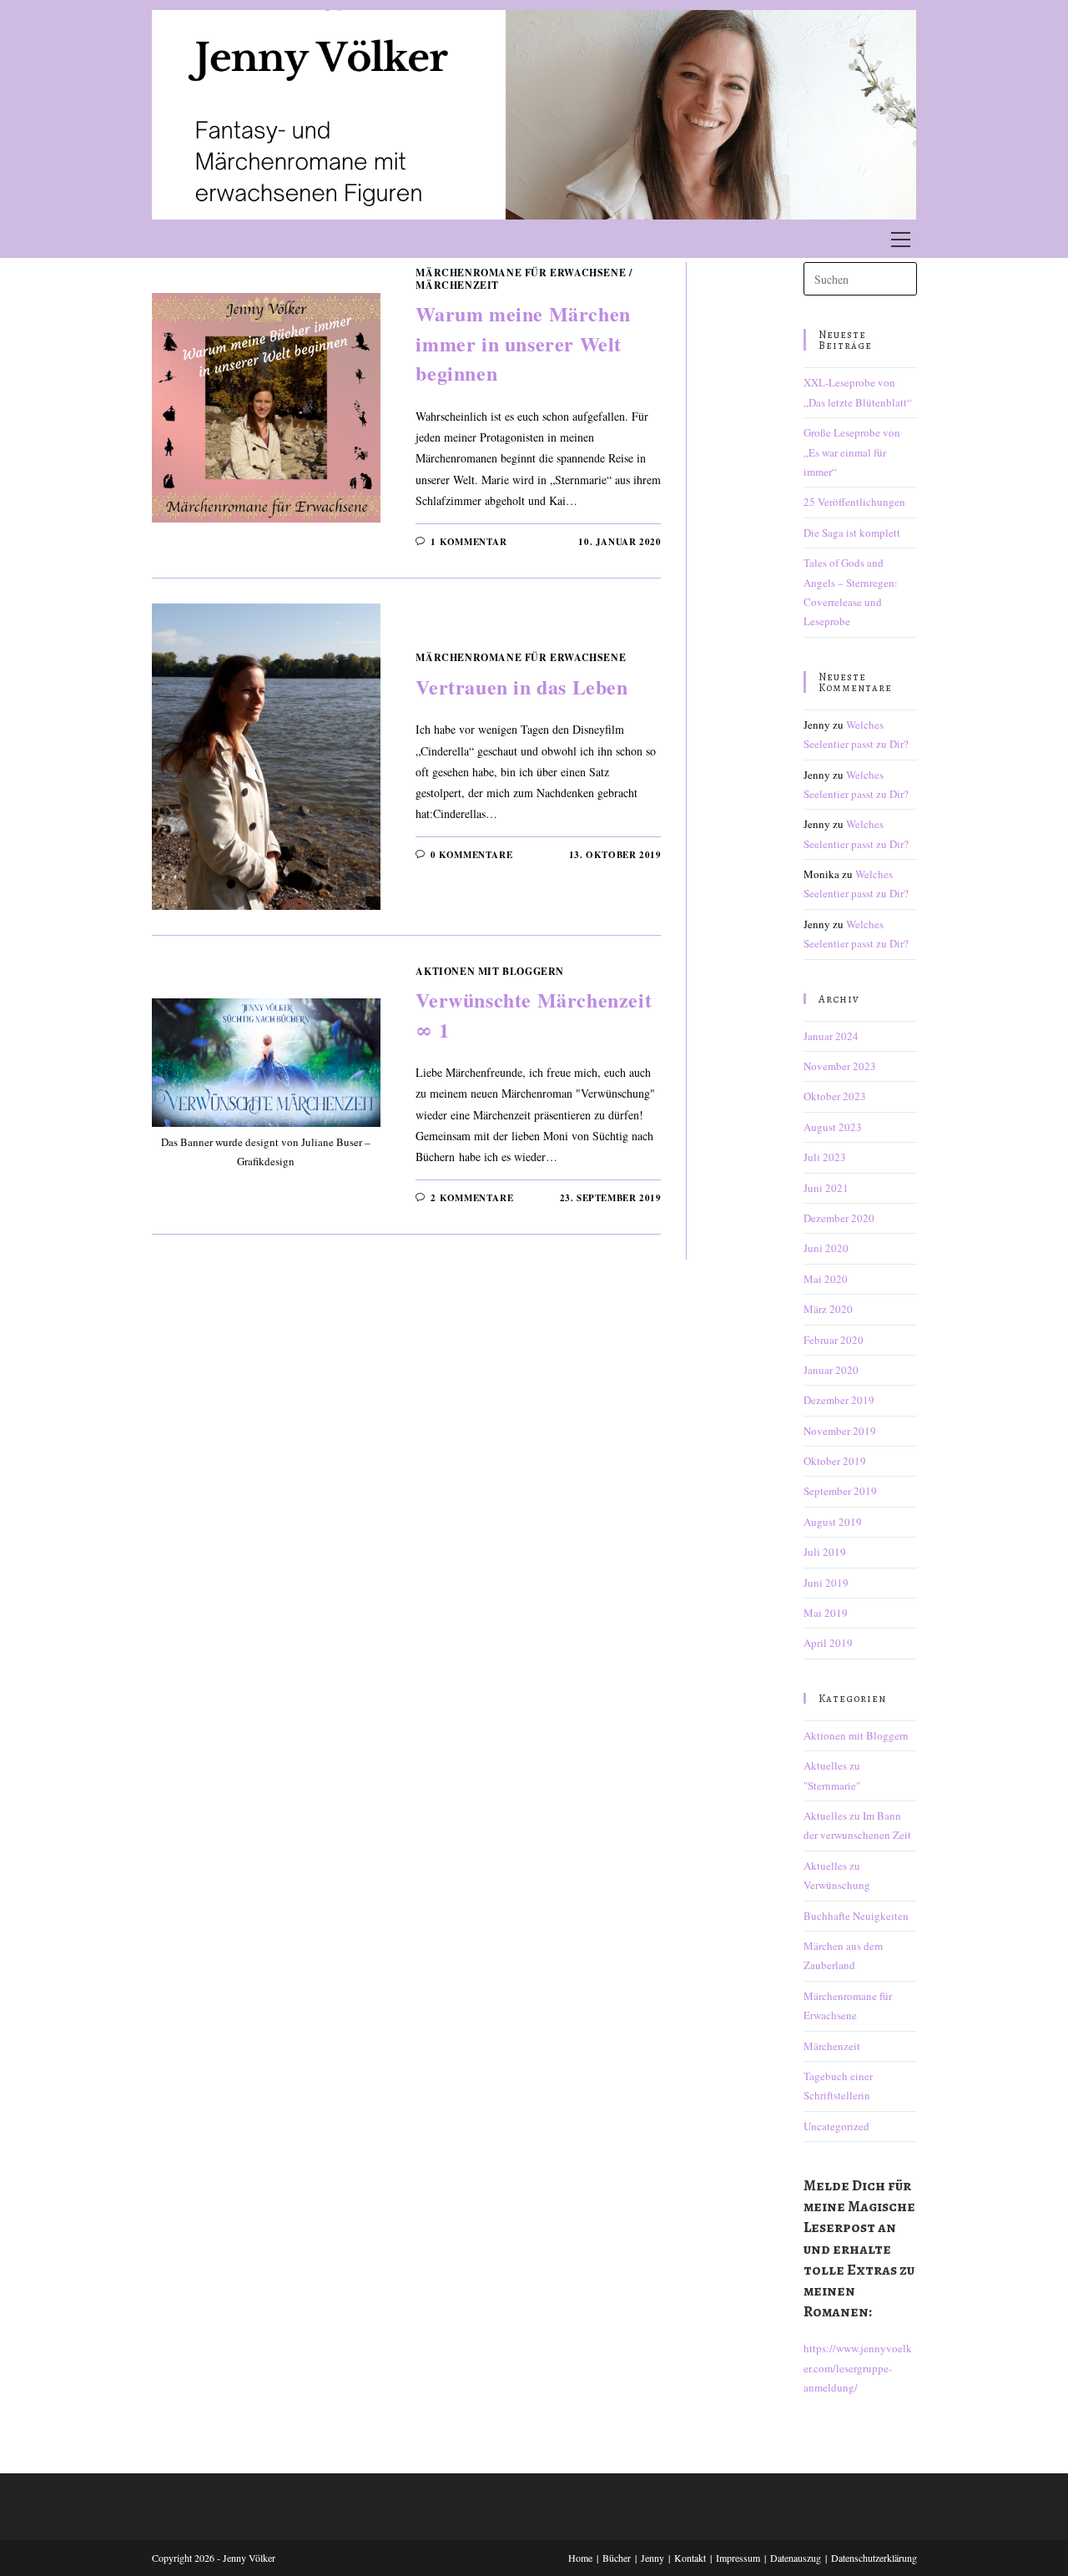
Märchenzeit (457, 285)
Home (580, 2558)
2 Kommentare (472, 1198)
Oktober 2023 (835, 1096)
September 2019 (840, 1491)
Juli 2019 (825, 1552)
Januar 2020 (831, 1370)
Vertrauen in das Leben (521, 687)
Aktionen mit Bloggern (490, 971)
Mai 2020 (826, 1279)
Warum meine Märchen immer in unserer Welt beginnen (523, 343)
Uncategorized (836, 2126)
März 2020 (828, 1309)
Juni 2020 (826, 1248)
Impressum (738, 2558)
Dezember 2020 (839, 1218)
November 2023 (840, 1066)
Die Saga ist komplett (852, 533)
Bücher (617, 2558)
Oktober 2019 (835, 1461)
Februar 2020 (834, 1340)
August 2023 (833, 1127)
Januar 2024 (831, 1036)
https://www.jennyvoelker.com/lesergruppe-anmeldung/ (858, 2368)
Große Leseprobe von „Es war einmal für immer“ (852, 452)
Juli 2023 (825, 1157)
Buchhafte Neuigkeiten (856, 1916)
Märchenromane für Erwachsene (521, 273)
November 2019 (840, 1431)
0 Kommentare (471, 855)
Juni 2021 (826, 1188)
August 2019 (833, 1522)
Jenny (652, 2558)
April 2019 (828, 1643)
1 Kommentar (469, 542)
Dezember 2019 (839, 1400)
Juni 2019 (826, 1583)
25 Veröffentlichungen (854, 502)
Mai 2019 (826, 1613)
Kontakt (690, 2558)
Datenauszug (796, 2558)
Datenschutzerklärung (874, 2558)
